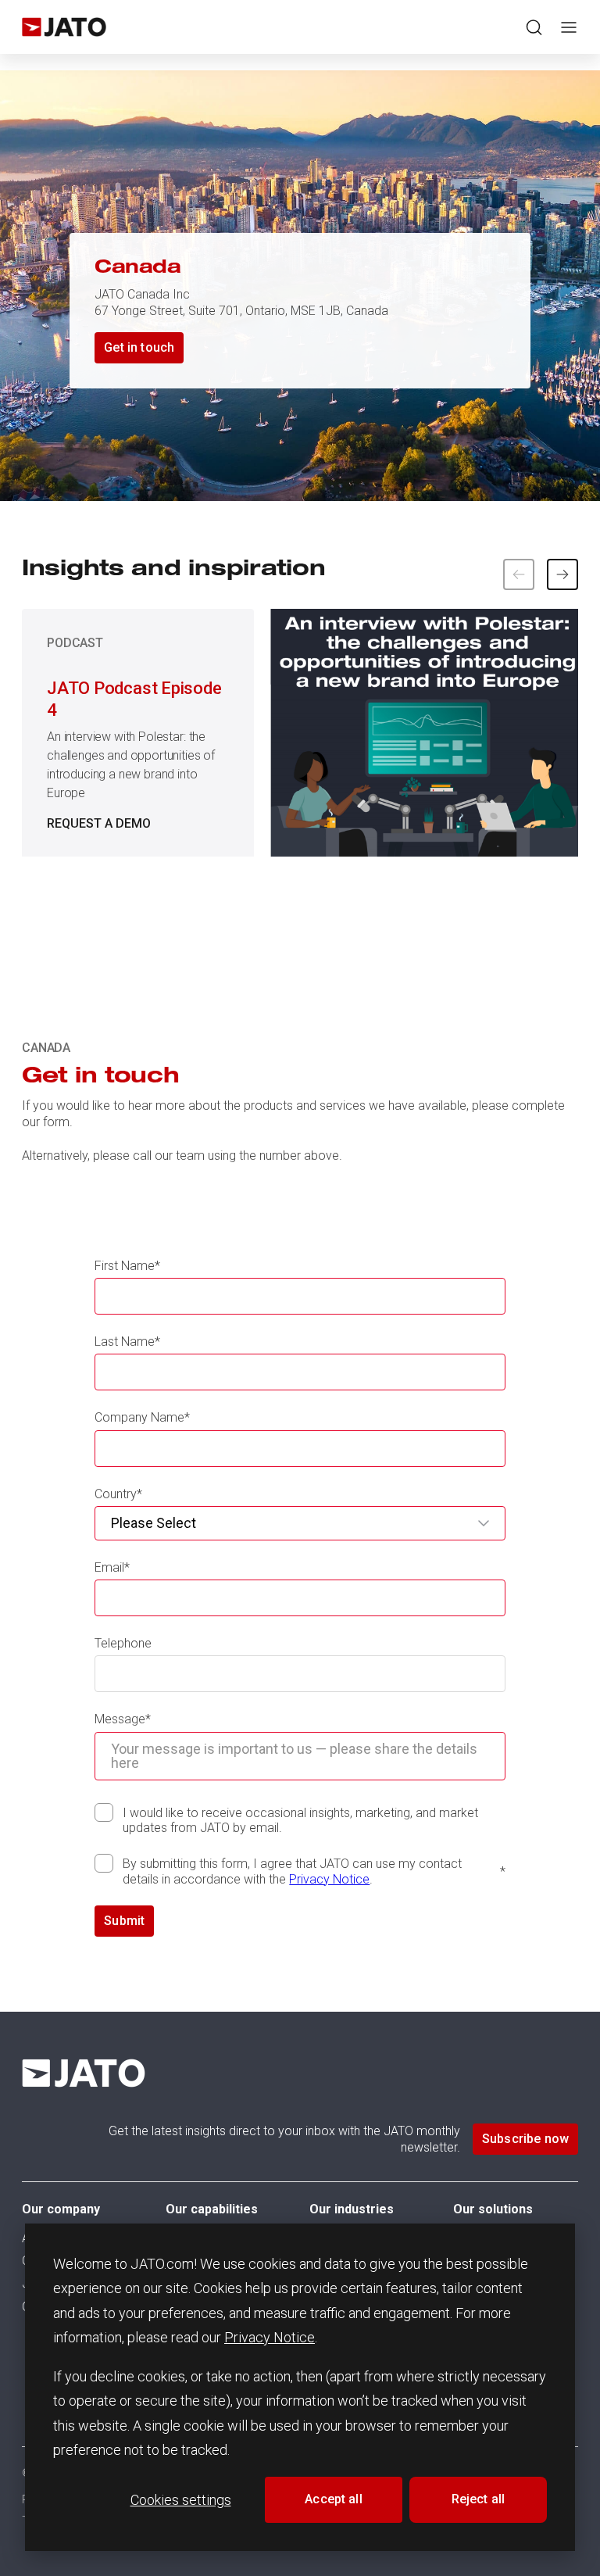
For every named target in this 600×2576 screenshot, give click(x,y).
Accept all (334, 2499)
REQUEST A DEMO (99, 823)
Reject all (479, 2499)
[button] (562, 574)
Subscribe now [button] (525, 2139)
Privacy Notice (270, 2337)
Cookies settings (181, 2500)
